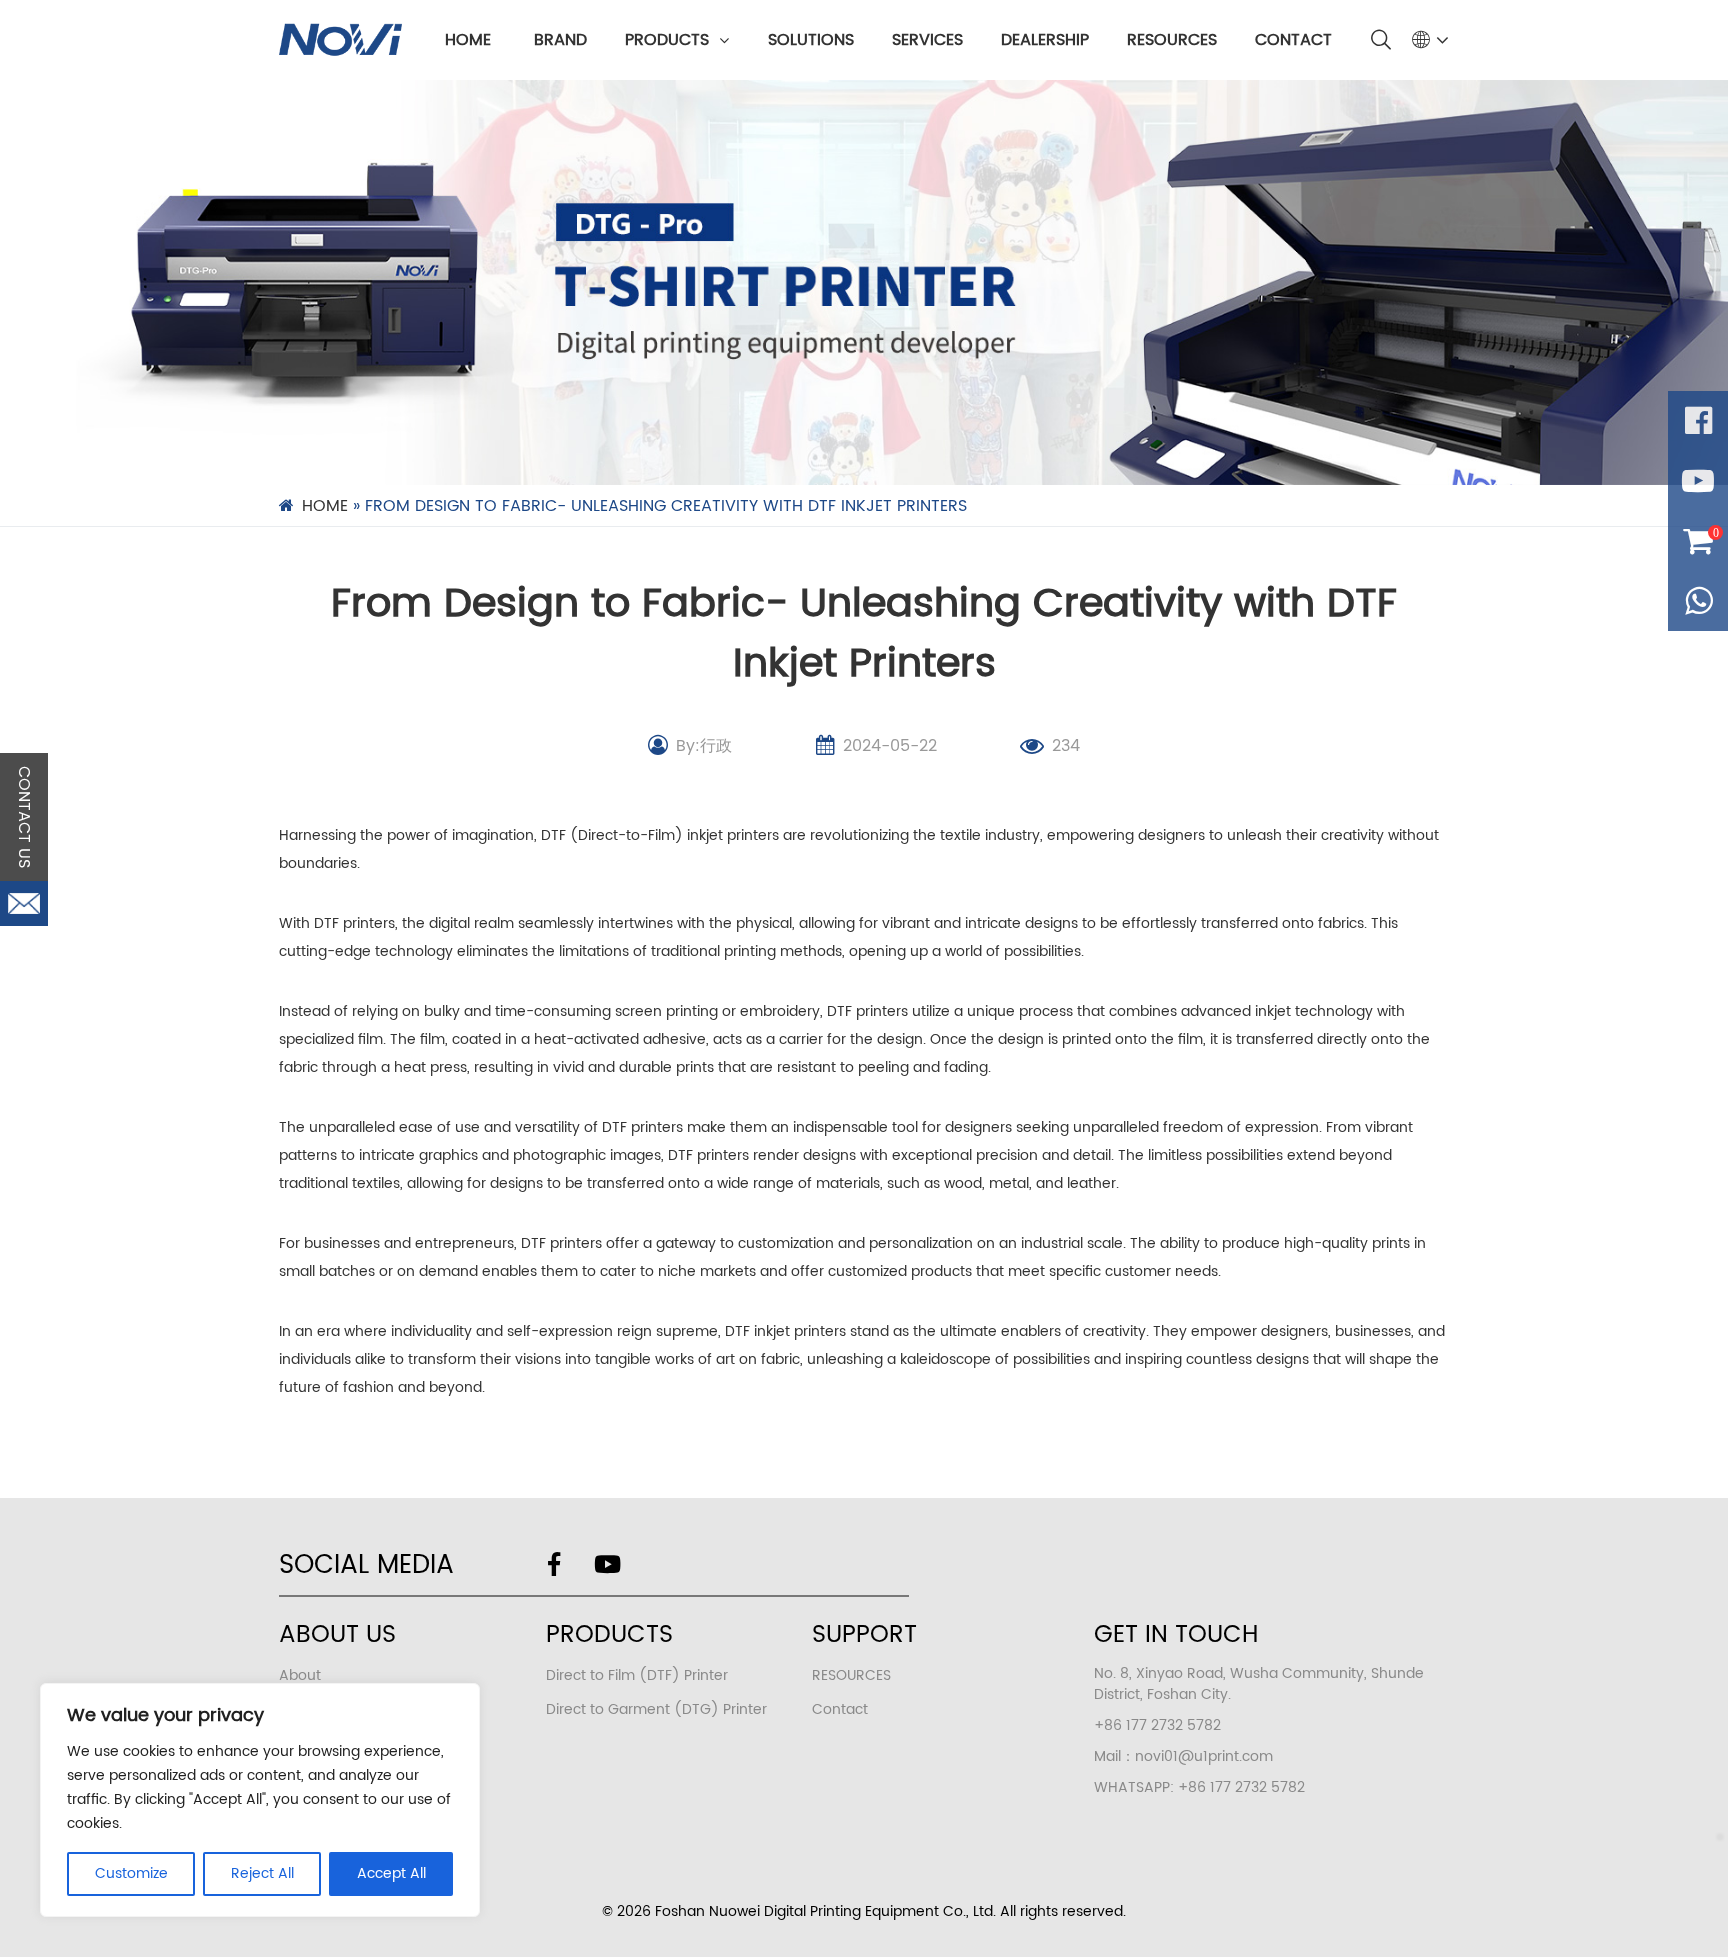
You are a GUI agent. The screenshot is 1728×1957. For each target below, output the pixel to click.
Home (468, 40)
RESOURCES (1172, 40)
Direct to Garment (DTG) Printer (656, 1709)
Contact (840, 1709)
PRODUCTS (667, 40)
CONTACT (1293, 40)
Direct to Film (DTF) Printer (637, 1675)
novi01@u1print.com (1204, 1756)
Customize (131, 1873)
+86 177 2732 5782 (1241, 1787)
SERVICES (927, 40)
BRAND (560, 40)
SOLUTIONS (811, 40)
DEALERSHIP (1045, 40)
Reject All (262, 1873)
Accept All (391, 1873)
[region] (260, 1800)
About (300, 1675)
